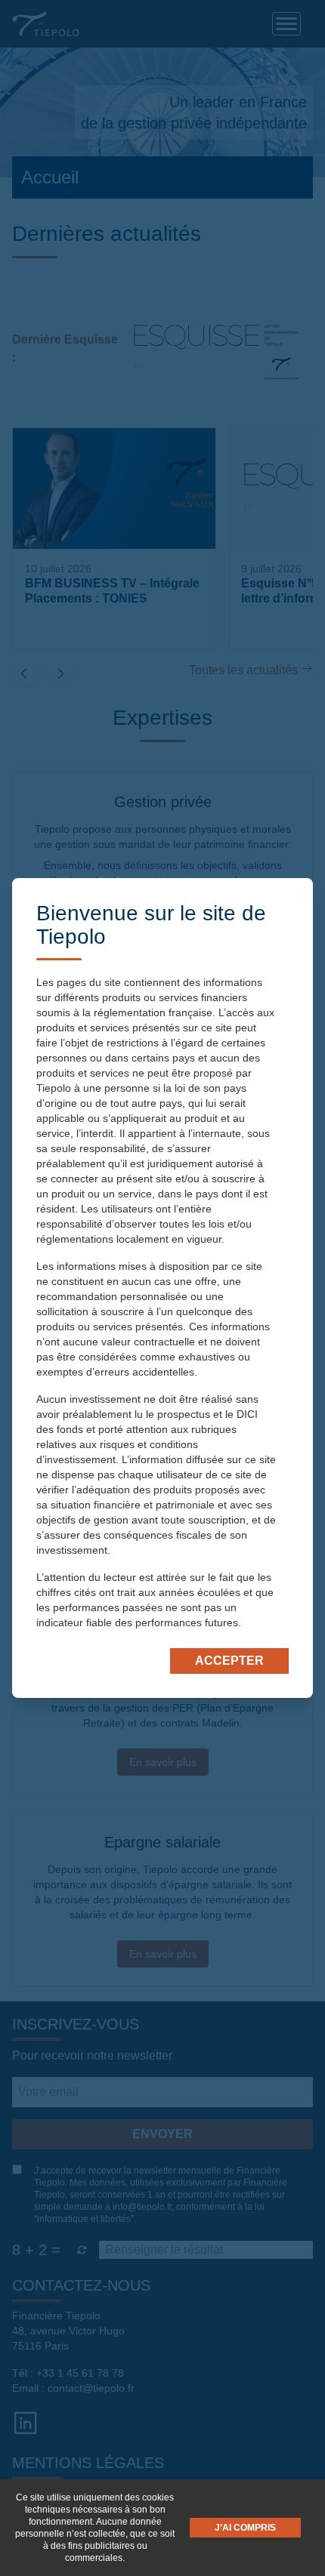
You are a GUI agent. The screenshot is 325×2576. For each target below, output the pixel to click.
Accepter (229, 1661)
